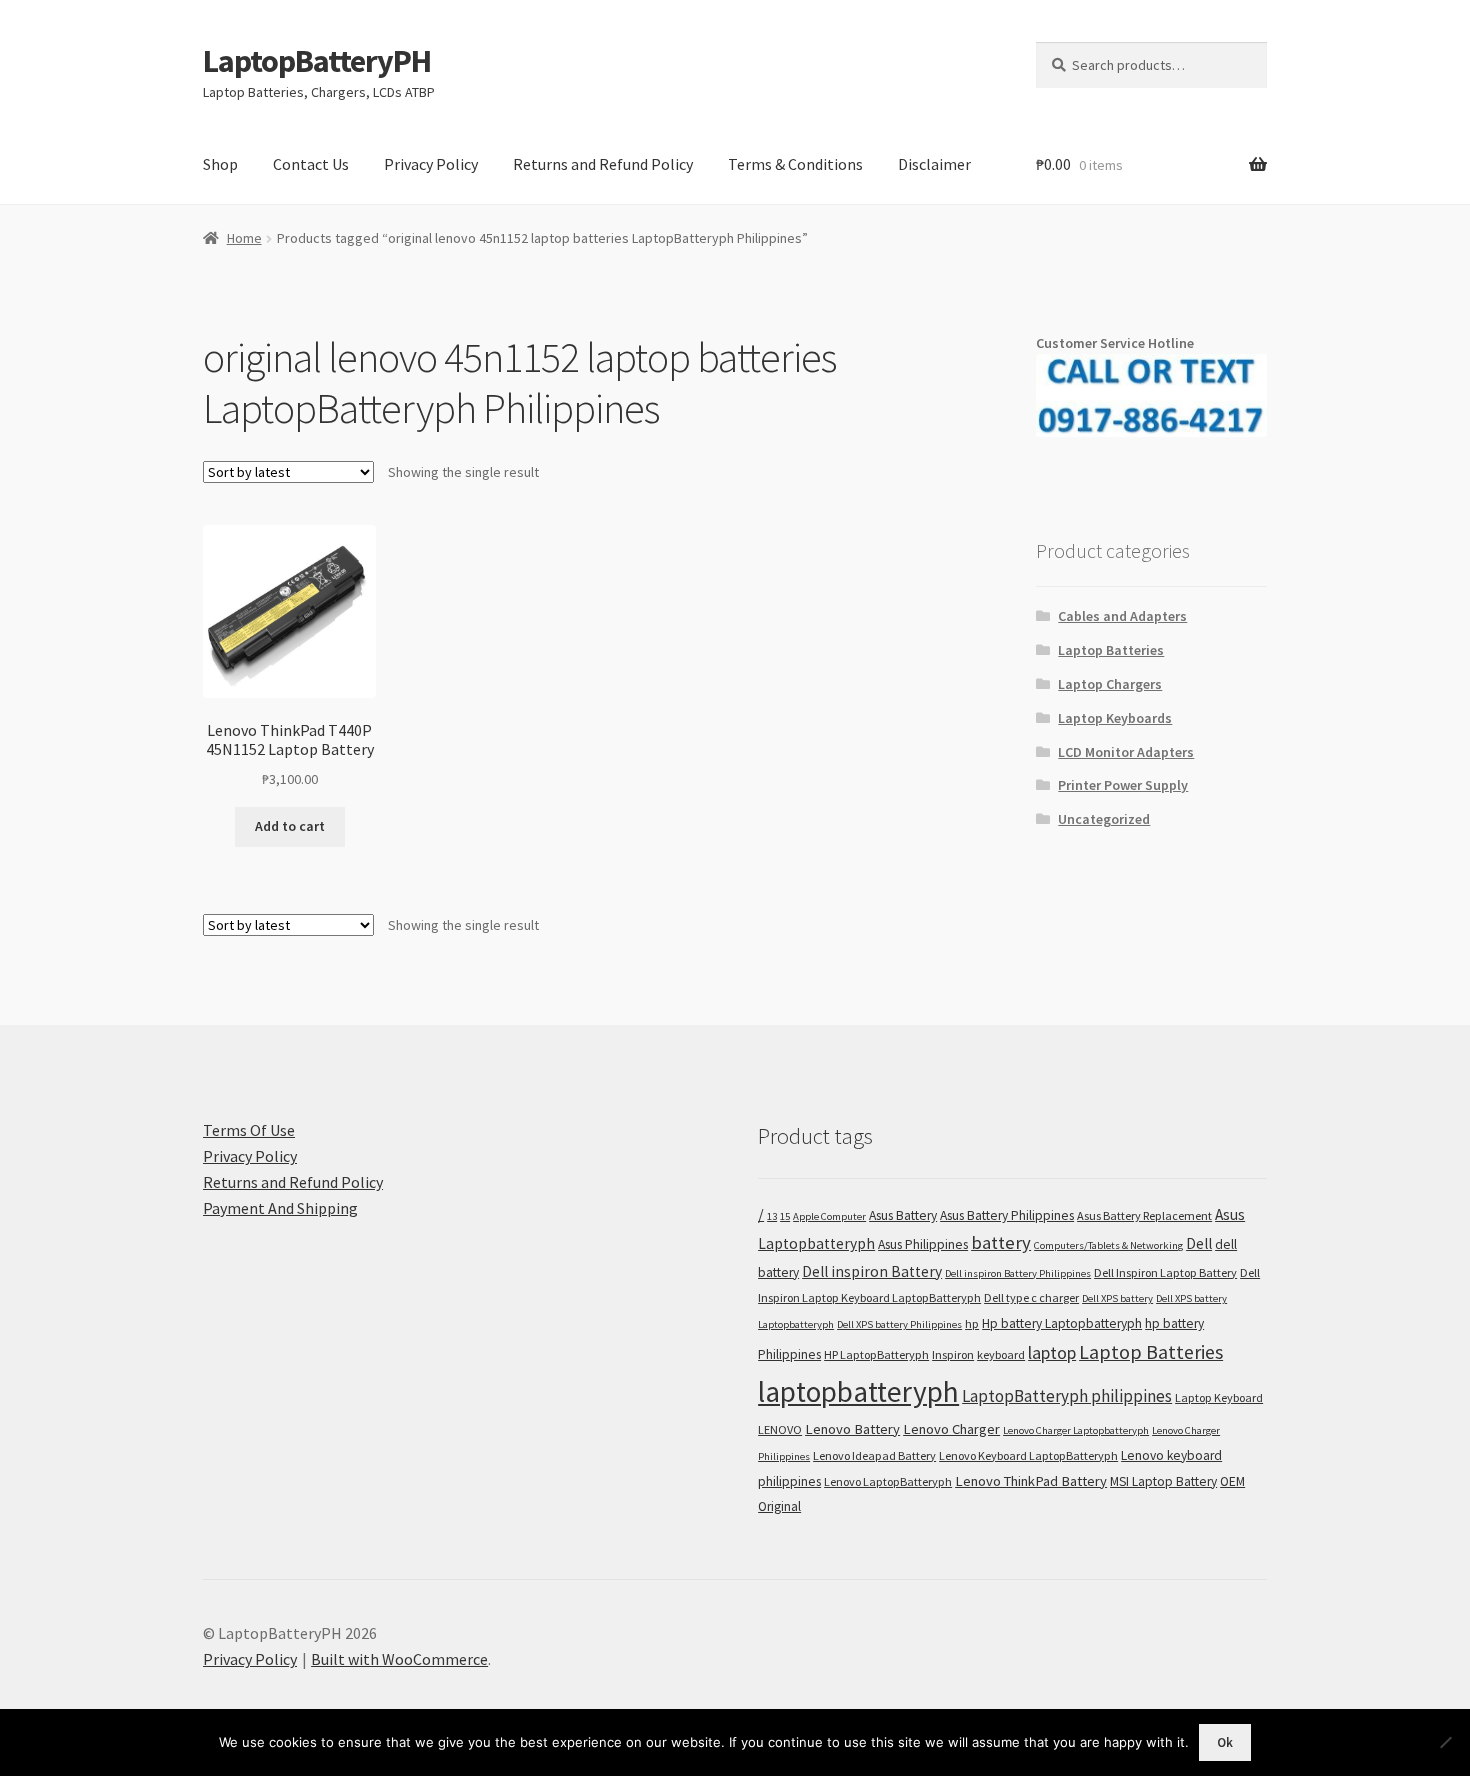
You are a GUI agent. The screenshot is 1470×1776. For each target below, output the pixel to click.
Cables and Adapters (1122, 616)
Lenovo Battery (852, 1429)
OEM (1232, 1481)
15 (785, 1216)
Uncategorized (1104, 819)
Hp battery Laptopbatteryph (1062, 1323)
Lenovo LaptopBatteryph (888, 1481)
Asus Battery (903, 1215)
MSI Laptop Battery (1163, 1481)
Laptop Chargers (1110, 684)
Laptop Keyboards (1115, 718)
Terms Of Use (249, 1130)
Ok (1225, 1742)
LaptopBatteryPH (317, 61)
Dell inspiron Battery (872, 1271)
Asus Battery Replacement (1144, 1215)
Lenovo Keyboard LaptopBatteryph (1028, 1455)
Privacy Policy (431, 164)
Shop (220, 164)
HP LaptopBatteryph (876, 1354)
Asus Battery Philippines (1007, 1215)
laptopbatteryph (858, 1391)
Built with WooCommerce (399, 1659)
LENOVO (780, 1429)
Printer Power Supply (1123, 785)
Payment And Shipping (280, 1208)
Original (779, 1506)
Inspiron (953, 1354)
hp (972, 1323)
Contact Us (311, 164)
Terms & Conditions (795, 164)
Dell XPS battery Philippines (899, 1324)
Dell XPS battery (1117, 1298)
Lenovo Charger (951, 1429)
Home (244, 238)
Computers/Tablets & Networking (1108, 1245)
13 (772, 1216)
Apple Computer (829, 1216)
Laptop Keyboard (1219, 1397)
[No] (1445, 1742)
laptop (1052, 1352)
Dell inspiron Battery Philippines (1018, 1273)
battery (1001, 1242)
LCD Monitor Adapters (1126, 752)
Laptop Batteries (1111, 650)
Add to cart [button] (290, 826)
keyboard (1001, 1354)
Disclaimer (934, 164)
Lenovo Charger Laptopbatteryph (1076, 1430)
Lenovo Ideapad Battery (874, 1455)
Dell (1199, 1243)
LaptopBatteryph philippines (1067, 1396)
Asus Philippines (923, 1244)
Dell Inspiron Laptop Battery (1165, 1272)
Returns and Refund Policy (603, 164)
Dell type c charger (1031, 1297)
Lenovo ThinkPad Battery (1031, 1481)
